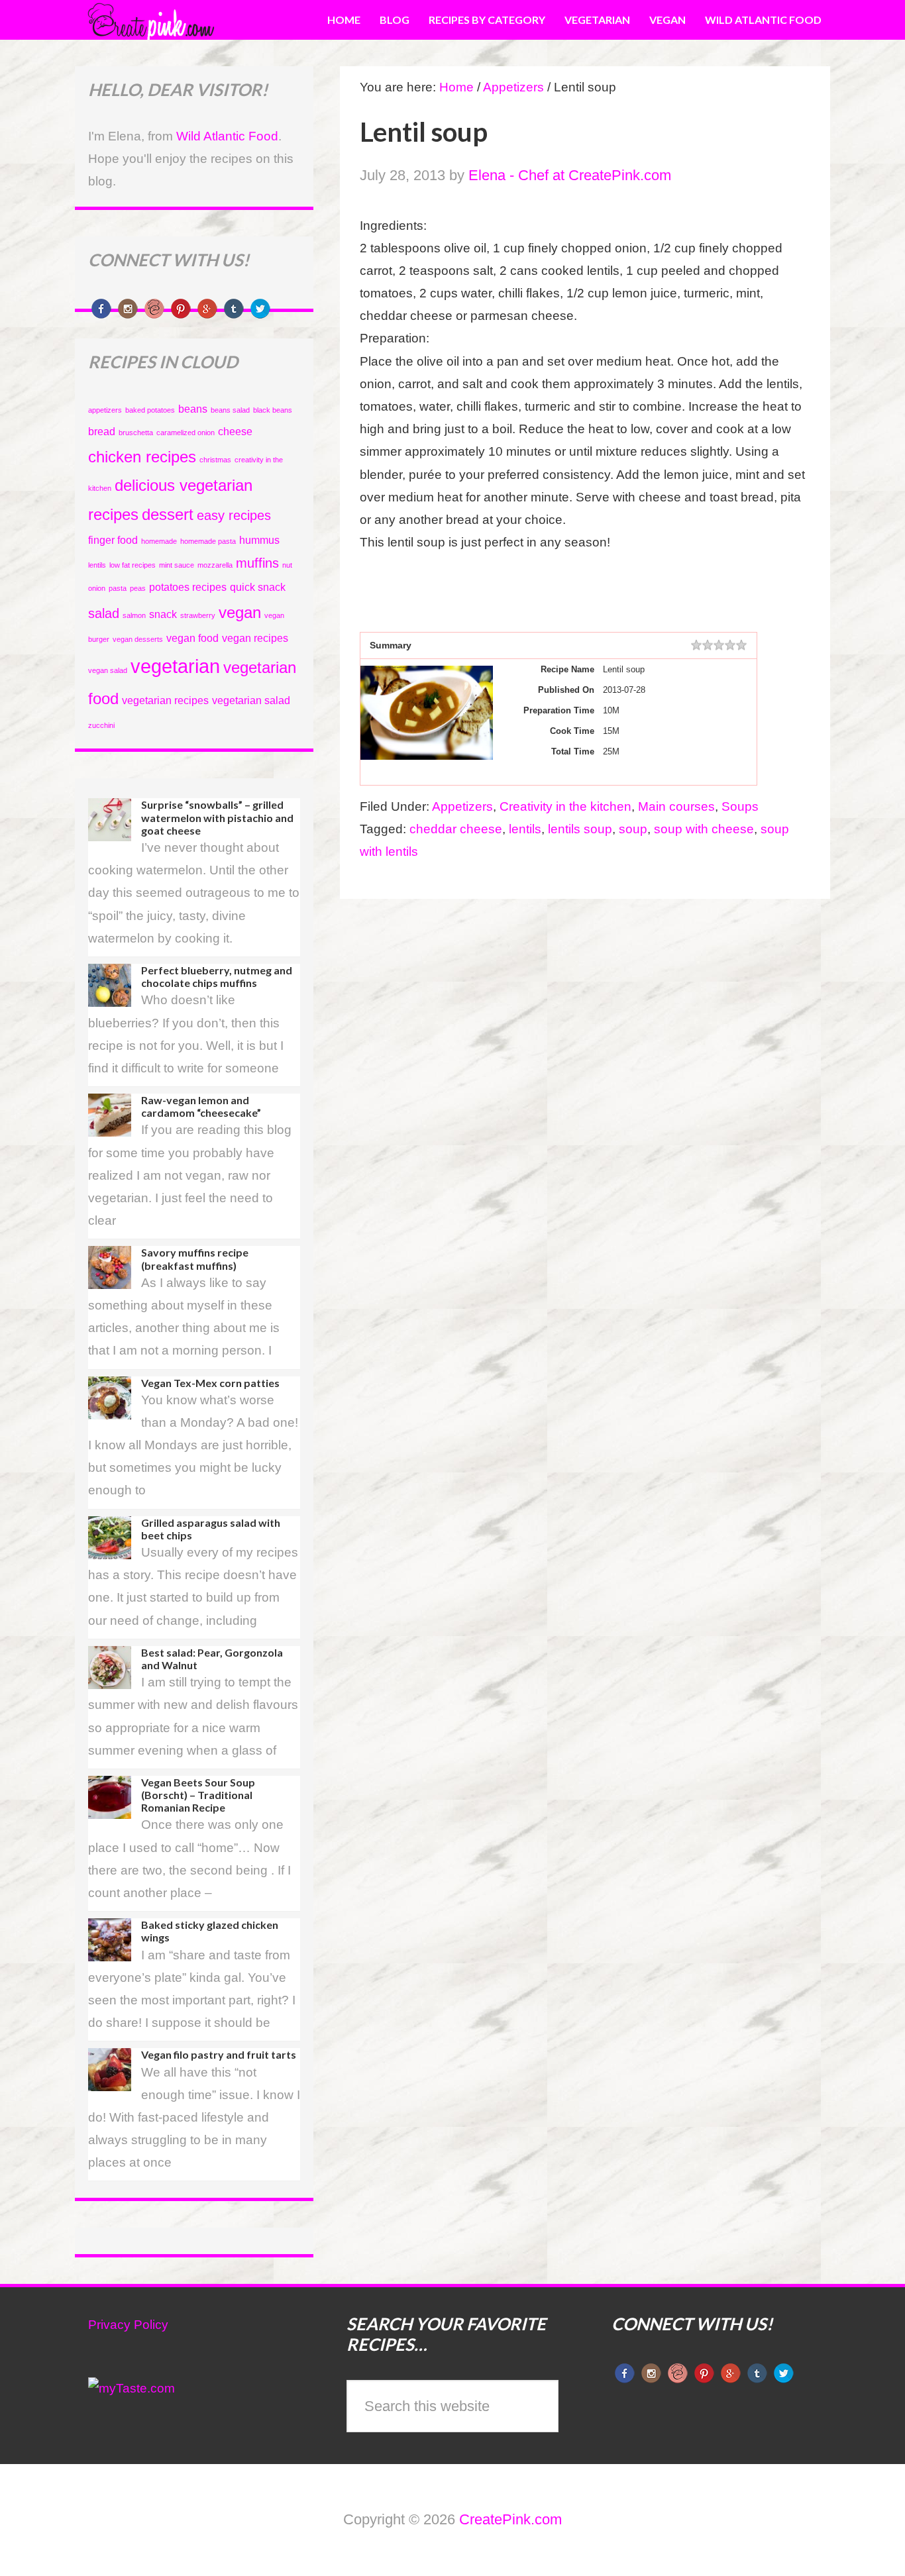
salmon (134, 615)
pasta (118, 588)
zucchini (101, 725)
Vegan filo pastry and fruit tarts (219, 2054)
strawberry (198, 615)
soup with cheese (704, 829)
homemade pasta (208, 541)
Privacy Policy (128, 2325)
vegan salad (108, 670)
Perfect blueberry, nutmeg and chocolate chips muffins (217, 976)
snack (163, 614)
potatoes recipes (188, 587)
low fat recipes (133, 565)
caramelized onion (186, 433)
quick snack (258, 587)
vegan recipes (255, 638)
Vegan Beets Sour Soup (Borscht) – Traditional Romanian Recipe (198, 1795)
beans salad (230, 410)
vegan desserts (138, 639)
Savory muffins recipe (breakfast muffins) (195, 1259)
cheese (235, 432)
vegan (240, 612)
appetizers (105, 410)
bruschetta (136, 433)
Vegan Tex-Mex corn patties (210, 1383)
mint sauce (177, 565)
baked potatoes (150, 410)
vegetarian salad (251, 700)
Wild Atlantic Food (227, 136)
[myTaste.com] (132, 2388)
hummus (259, 540)
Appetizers (462, 806)
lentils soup (580, 829)
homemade (159, 541)
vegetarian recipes (165, 700)
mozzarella (215, 565)
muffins (257, 563)
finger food (113, 540)
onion (97, 588)
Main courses (676, 806)
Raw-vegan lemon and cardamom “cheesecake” (201, 1106)
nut (287, 565)
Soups (740, 806)
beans (193, 409)
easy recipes (234, 515)
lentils (525, 829)
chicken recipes (142, 457)
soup (633, 829)
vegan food (192, 638)
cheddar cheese (456, 829)
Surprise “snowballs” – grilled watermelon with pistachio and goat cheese (217, 817)
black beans (273, 410)
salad (104, 613)
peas (138, 588)
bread (102, 432)
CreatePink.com (510, 2519)
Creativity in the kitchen (565, 806)
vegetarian (175, 666)
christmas (215, 460)
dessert (168, 514)
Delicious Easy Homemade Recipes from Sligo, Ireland (184, 20)
